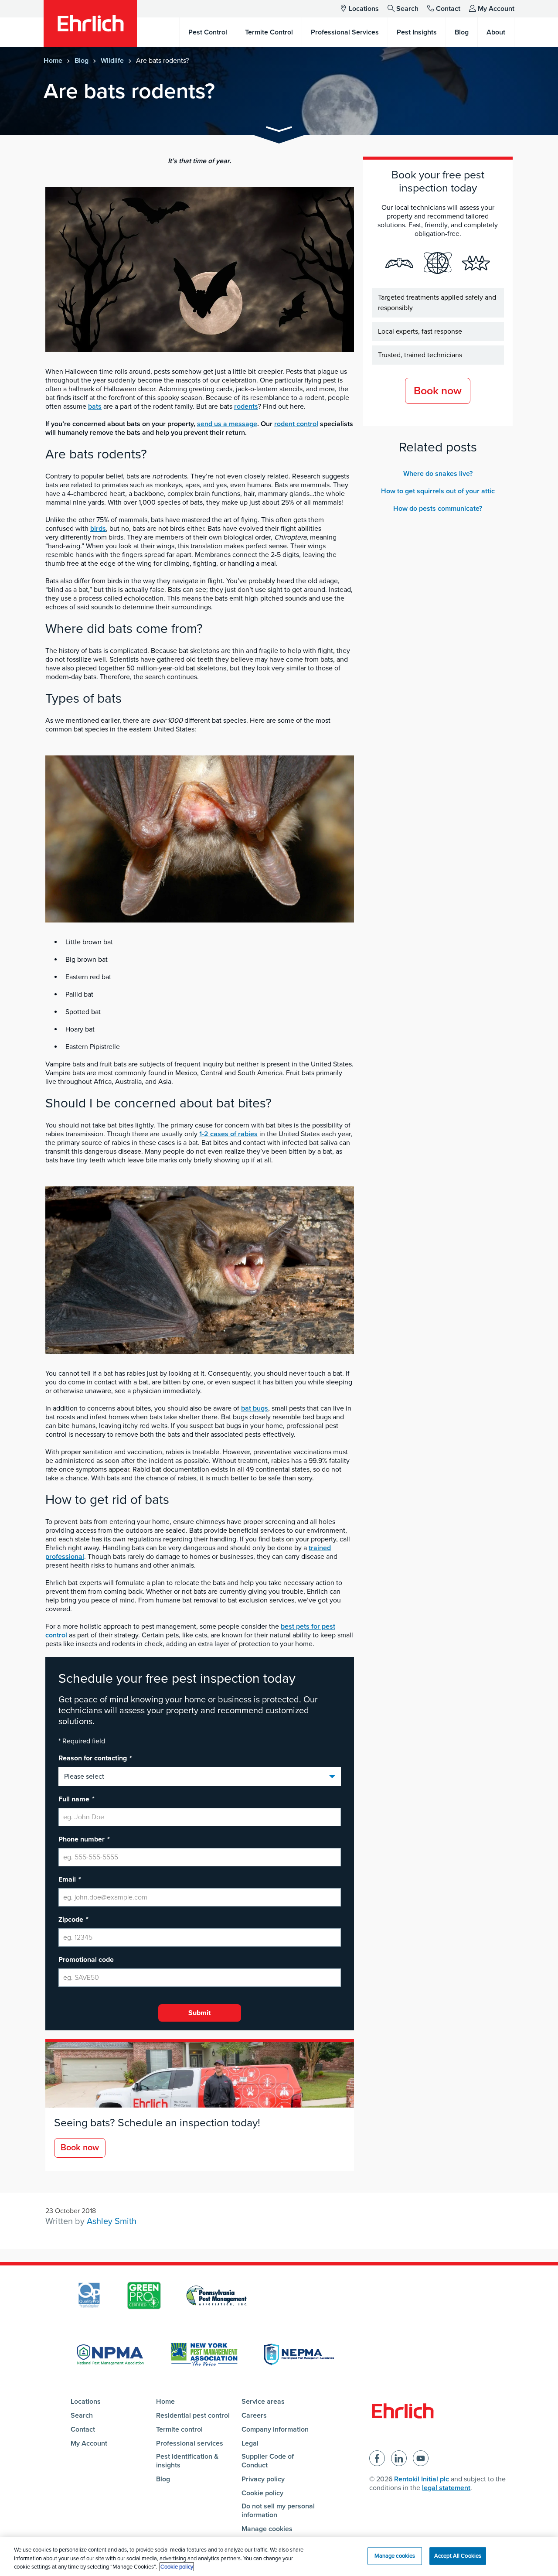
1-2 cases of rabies (228, 1134)
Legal (250, 2443)
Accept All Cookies (458, 2556)
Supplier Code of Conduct (268, 2461)
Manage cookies (267, 2529)
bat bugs (255, 1408)
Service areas (263, 2402)
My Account (496, 9)
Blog (82, 61)
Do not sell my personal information (278, 2511)
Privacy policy (263, 2479)
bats (95, 407)
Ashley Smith (112, 2221)
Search (407, 9)
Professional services (190, 2443)
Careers (254, 2415)
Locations (364, 9)
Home (53, 61)
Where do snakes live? (438, 474)
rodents (246, 407)
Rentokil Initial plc (422, 2479)
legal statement (446, 2488)
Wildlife (112, 61)
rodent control (296, 424)
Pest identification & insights (187, 2461)
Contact (448, 9)
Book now (80, 2148)
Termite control (179, 2429)
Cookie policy (262, 2493)
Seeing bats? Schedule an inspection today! (157, 2123)
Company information (275, 2429)
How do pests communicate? (438, 509)
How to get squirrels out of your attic (438, 491)
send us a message (227, 424)
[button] (279, 131)
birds (98, 529)
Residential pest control (193, 2415)
